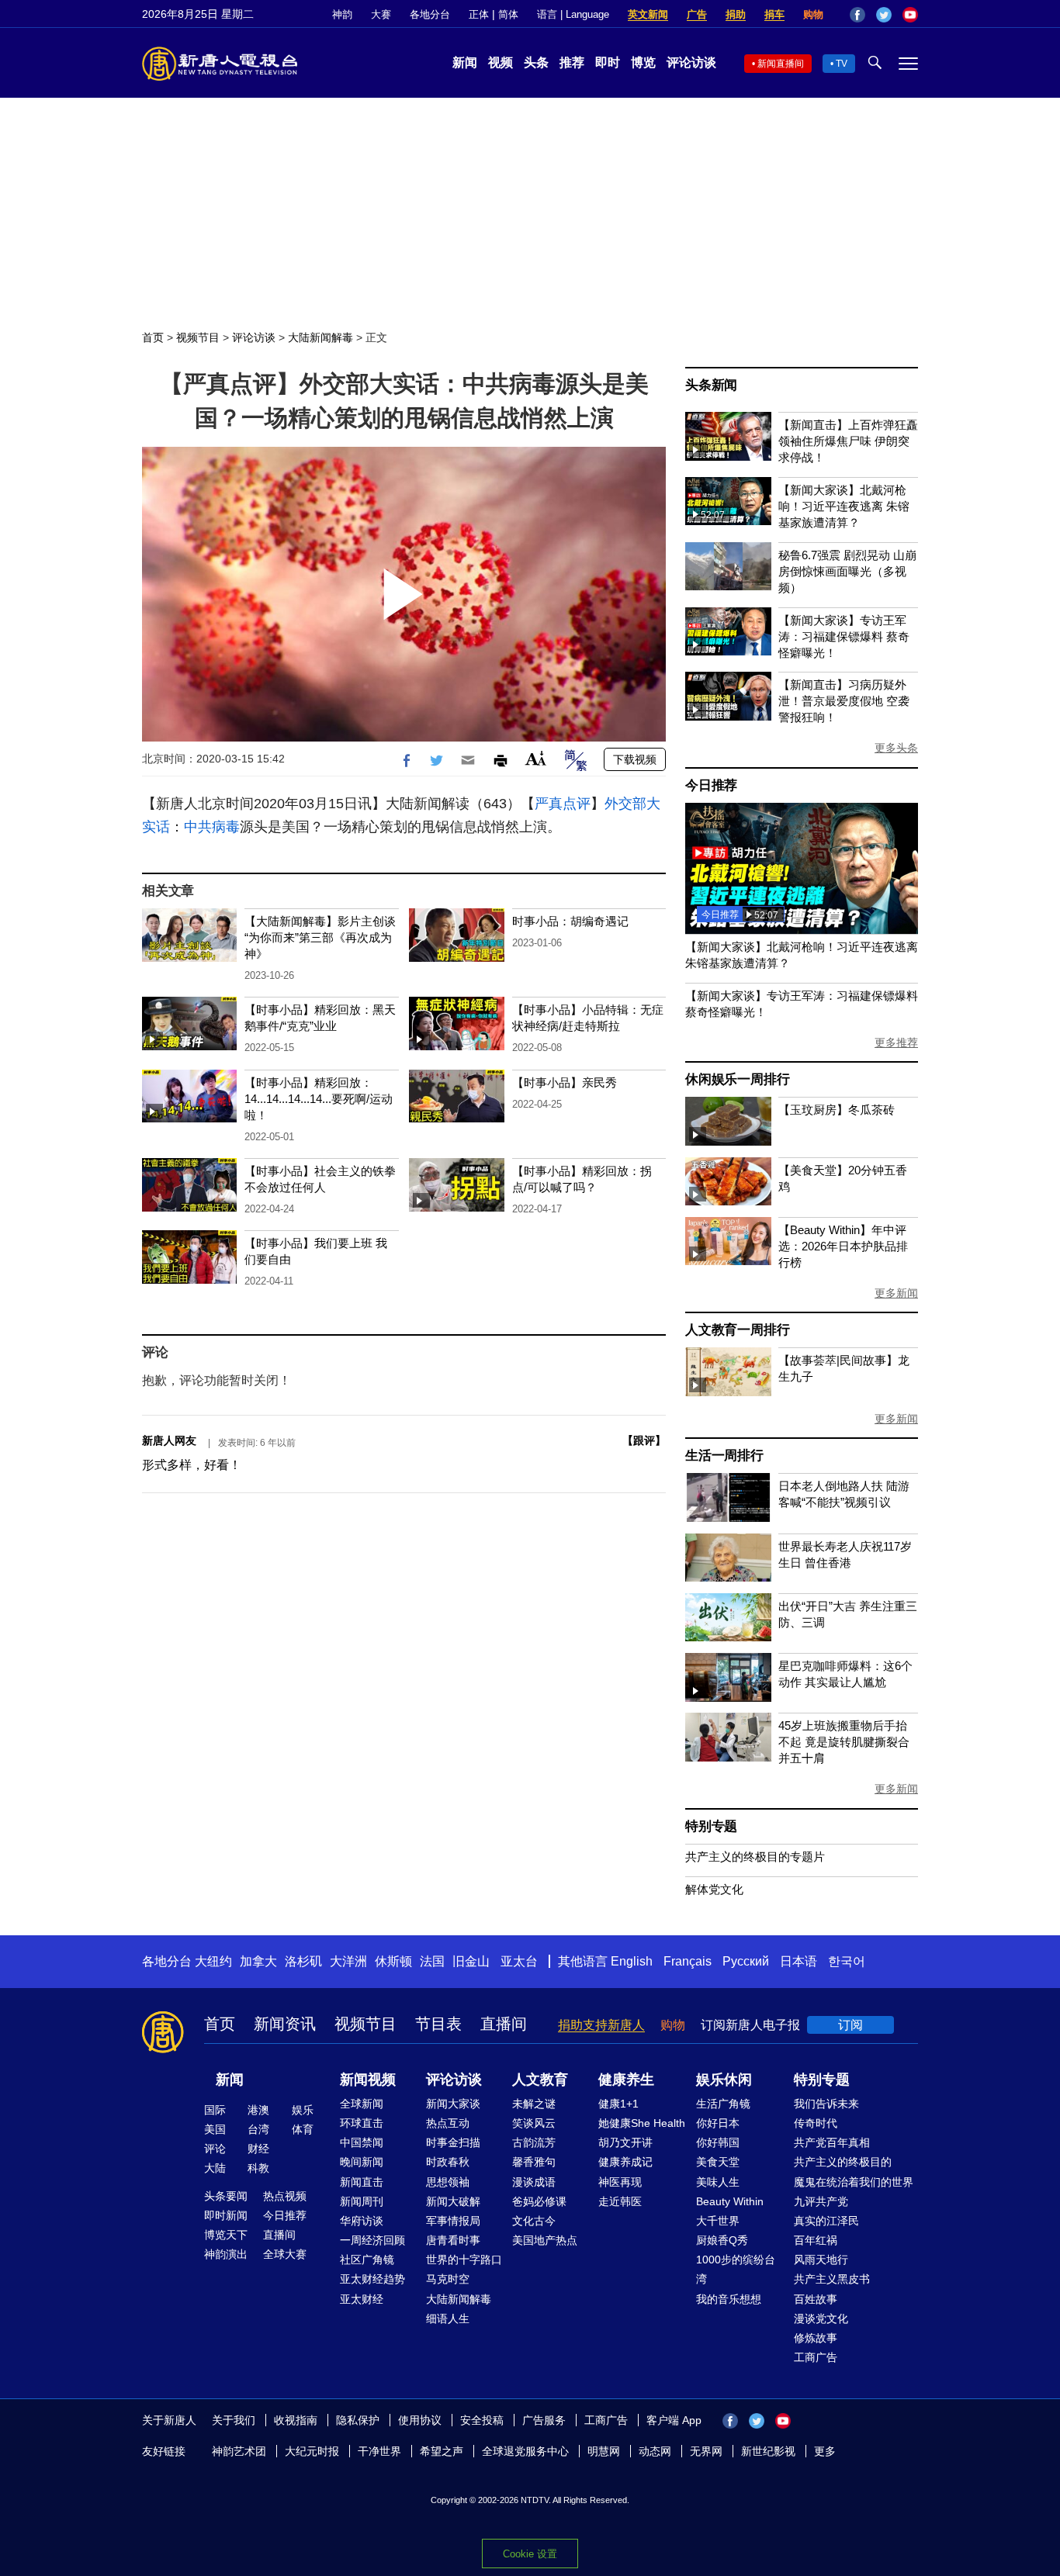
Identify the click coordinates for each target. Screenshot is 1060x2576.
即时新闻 (226, 2215)
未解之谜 (534, 2104)
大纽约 (213, 1961)
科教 (258, 2168)
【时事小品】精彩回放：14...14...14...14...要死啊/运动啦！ (319, 1099)
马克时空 (448, 2279)
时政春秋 (448, 2162)
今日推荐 (711, 785)
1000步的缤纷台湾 (736, 2269)
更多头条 (896, 748)
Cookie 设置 (530, 2554)
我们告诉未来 (826, 2104)
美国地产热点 (545, 2240)
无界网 (706, 2451)
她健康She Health (642, 2123)
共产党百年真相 (832, 2142)
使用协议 (420, 2420)
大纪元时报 (312, 2451)
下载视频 (635, 759)
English (632, 1961)
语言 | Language (573, 14)
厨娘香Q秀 (722, 2240)
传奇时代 (816, 2123)
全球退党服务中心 (525, 2451)
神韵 (342, 14)
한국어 (847, 1961)
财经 (258, 2149)
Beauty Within (730, 2201)
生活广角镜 (723, 2104)
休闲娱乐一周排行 (737, 1079)
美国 (215, 2129)
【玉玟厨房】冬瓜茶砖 (837, 1110)
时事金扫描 (453, 2142)
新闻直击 (362, 2182)
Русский (746, 1961)
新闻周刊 (362, 2201)
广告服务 (544, 2420)
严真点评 (563, 804)
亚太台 (519, 1961)
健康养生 (626, 2080)
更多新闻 (896, 1293)
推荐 (572, 62)
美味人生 (718, 2182)
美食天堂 (718, 2162)
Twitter (884, 15)
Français (688, 1961)
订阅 (850, 2025)
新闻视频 (368, 2080)
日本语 (798, 1961)
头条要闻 (226, 2196)
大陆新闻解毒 (320, 337)
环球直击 (362, 2123)
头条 (536, 62)
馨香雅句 (534, 2162)
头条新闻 (711, 385)
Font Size (536, 758)
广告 (697, 14)
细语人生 (448, 2318)
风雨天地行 (821, 2260)
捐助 (736, 14)
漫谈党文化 (821, 2318)
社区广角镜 (367, 2260)
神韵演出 (226, 2254)
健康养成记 (625, 2162)
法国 (432, 1961)
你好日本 (718, 2123)
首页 (153, 337)
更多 (825, 2451)
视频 (501, 62)
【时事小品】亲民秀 (565, 1082)
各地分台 (430, 14)
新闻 (465, 62)
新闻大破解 (453, 2201)
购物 (813, 14)
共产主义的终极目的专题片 (755, 1857)
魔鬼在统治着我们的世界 (854, 2182)
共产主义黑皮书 (832, 2279)
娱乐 (303, 2110)
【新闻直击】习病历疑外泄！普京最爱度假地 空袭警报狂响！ (844, 701)
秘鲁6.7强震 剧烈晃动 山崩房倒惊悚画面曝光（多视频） (847, 571)
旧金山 (471, 1961)
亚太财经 (362, 2299)
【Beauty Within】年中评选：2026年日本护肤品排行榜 (843, 1246)
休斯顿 (393, 1961)
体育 (303, 2129)
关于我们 (234, 2420)
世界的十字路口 (464, 2260)
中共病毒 (212, 827)
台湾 (258, 2129)
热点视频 (285, 2196)
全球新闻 (362, 2104)
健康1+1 (618, 2104)
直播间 (504, 2024)
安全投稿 (482, 2420)
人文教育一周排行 (737, 1330)
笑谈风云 (534, 2123)
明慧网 (604, 2451)
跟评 (644, 1440)
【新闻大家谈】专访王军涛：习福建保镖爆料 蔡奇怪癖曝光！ (844, 636)
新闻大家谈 (453, 2104)
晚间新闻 (362, 2162)
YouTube (910, 15)
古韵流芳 (534, 2142)
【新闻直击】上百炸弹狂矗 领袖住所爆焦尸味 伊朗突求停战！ (848, 441)
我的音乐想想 (729, 2299)
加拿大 (258, 1961)
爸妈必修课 (539, 2201)
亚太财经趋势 (372, 2279)
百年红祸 (816, 2240)
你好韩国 (718, 2142)
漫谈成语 (534, 2182)
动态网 (655, 2451)
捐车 (774, 14)
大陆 (215, 2168)
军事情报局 (453, 2221)
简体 (508, 14)
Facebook (857, 15)
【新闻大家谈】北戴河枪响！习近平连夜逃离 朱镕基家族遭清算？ (844, 506)
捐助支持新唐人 (601, 2025)
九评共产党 (821, 2201)
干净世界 (379, 2451)
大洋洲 (348, 1961)
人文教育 (540, 2080)
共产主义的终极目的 (843, 2162)
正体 (479, 14)
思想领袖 (448, 2182)
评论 (215, 2149)
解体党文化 (714, 1889)
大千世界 (718, 2221)
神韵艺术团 (239, 2451)
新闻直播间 (781, 64)
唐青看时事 (453, 2240)
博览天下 (226, 2235)
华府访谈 (362, 2221)
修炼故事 (816, 2338)
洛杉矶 (303, 1961)
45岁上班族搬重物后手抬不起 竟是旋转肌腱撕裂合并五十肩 (844, 1742)
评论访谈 (691, 62)
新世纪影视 (768, 2451)
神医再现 (620, 2182)
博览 (643, 62)
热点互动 (448, 2123)
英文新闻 (648, 14)
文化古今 (534, 2221)
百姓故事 (816, 2299)
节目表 (438, 2024)
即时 (608, 62)
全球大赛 (285, 2254)
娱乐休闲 (724, 2080)
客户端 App (674, 2420)
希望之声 (442, 2451)
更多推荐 (896, 1043)
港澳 (258, 2110)
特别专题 (711, 1826)
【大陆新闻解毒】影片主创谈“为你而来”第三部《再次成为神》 (320, 937)
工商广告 (816, 2357)
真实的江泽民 (826, 2221)
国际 (215, 2110)
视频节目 (198, 337)
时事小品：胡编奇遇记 (570, 921)
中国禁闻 (362, 2142)
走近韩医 (620, 2201)
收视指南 (296, 2420)
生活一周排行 (724, 1456)
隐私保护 (358, 2420)
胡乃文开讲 (625, 2142)
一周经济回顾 (372, 2240)
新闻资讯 (285, 2024)
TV (842, 64)
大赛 (381, 14)
